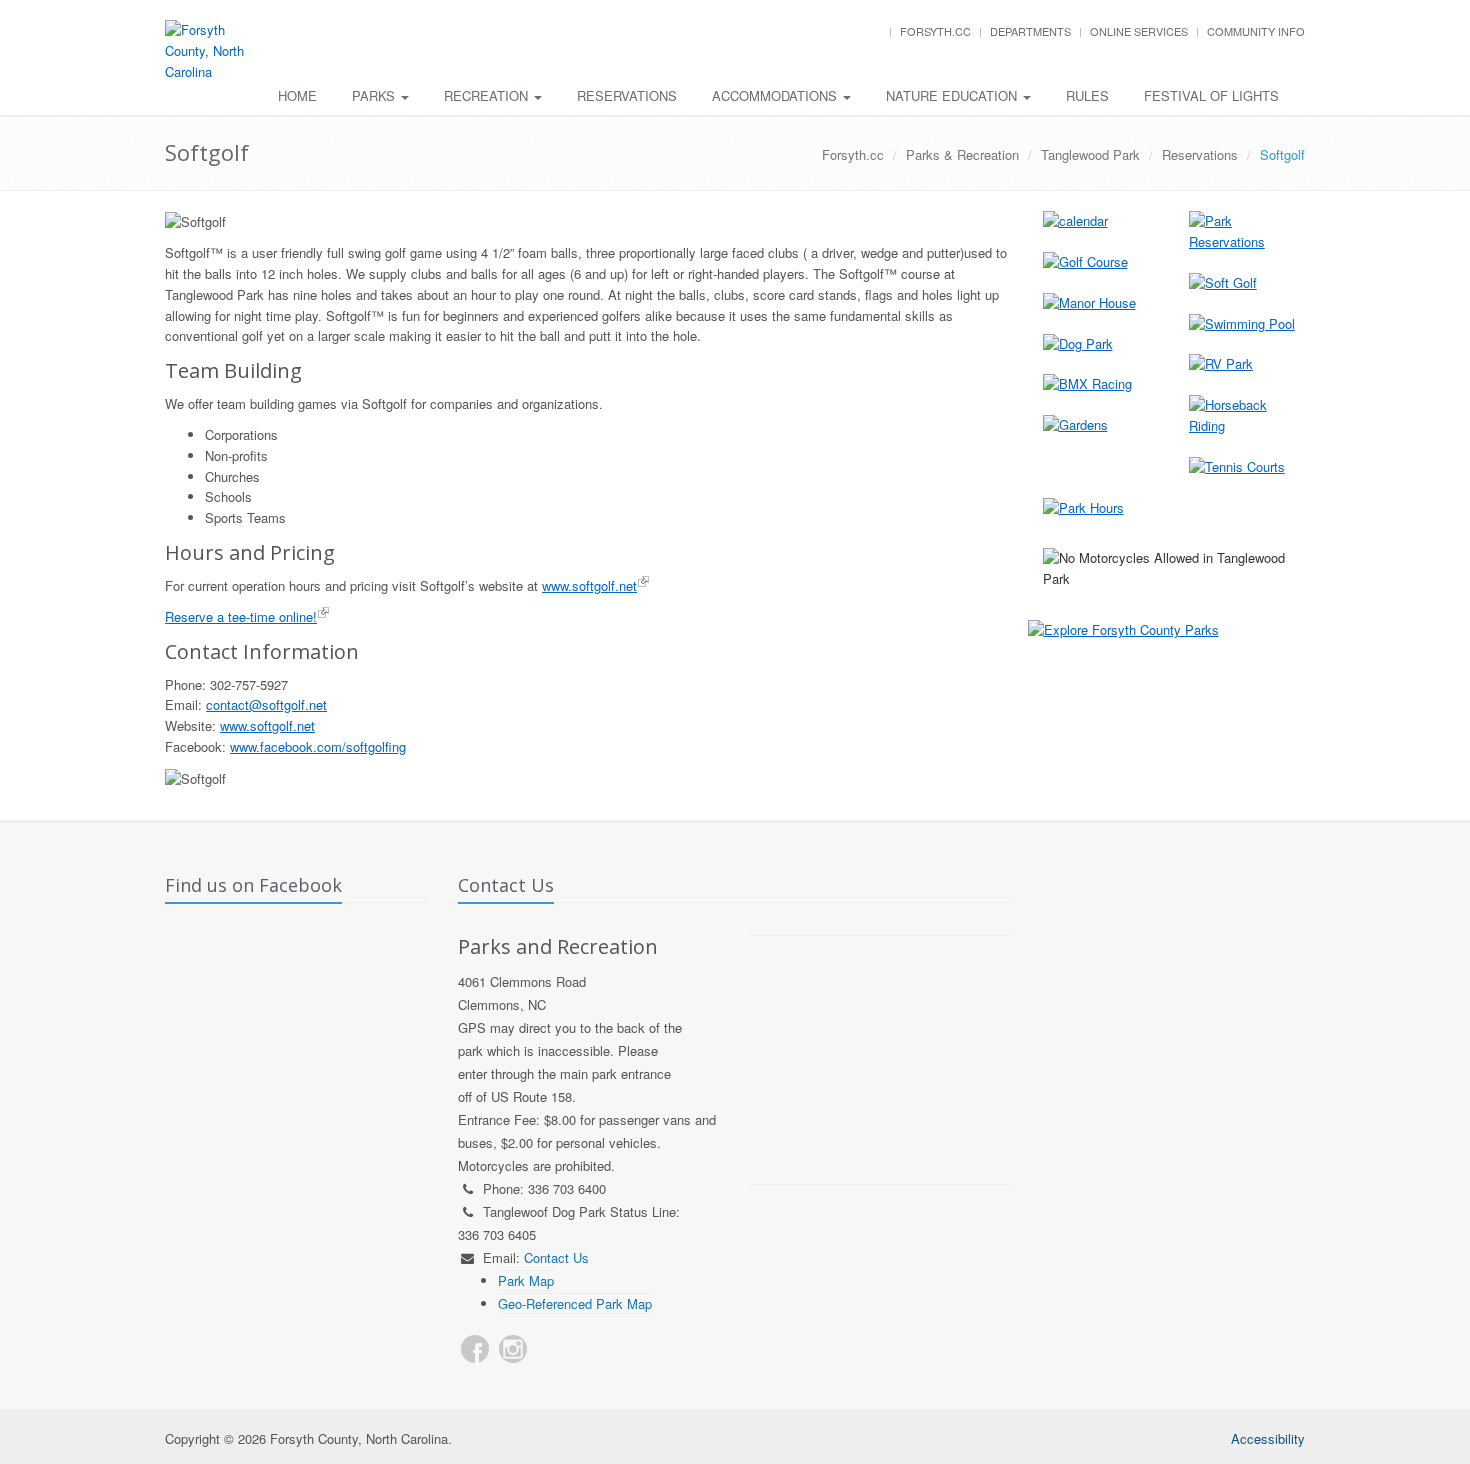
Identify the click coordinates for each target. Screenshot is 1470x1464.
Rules (1087, 95)
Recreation (488, 95)
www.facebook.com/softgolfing (318, 746)
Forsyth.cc (935, 31)
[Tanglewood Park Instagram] (513, 1349)
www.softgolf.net (589, 585)
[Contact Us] (551, 1349)
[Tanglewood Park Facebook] (475, 1349)
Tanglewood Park (1090, 154)
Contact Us (556, 1257)
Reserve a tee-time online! (241, 616)
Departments (1030, 31)
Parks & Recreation (962, 154)
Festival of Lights (1211, 95)
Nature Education (953, 95)
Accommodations (776, 95)
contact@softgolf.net (266, 704)
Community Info (1256, 31)
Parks (375, 95)
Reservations (627, 95)
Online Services (1139, 31)
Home (297, 95)
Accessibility (1268, 1438)
